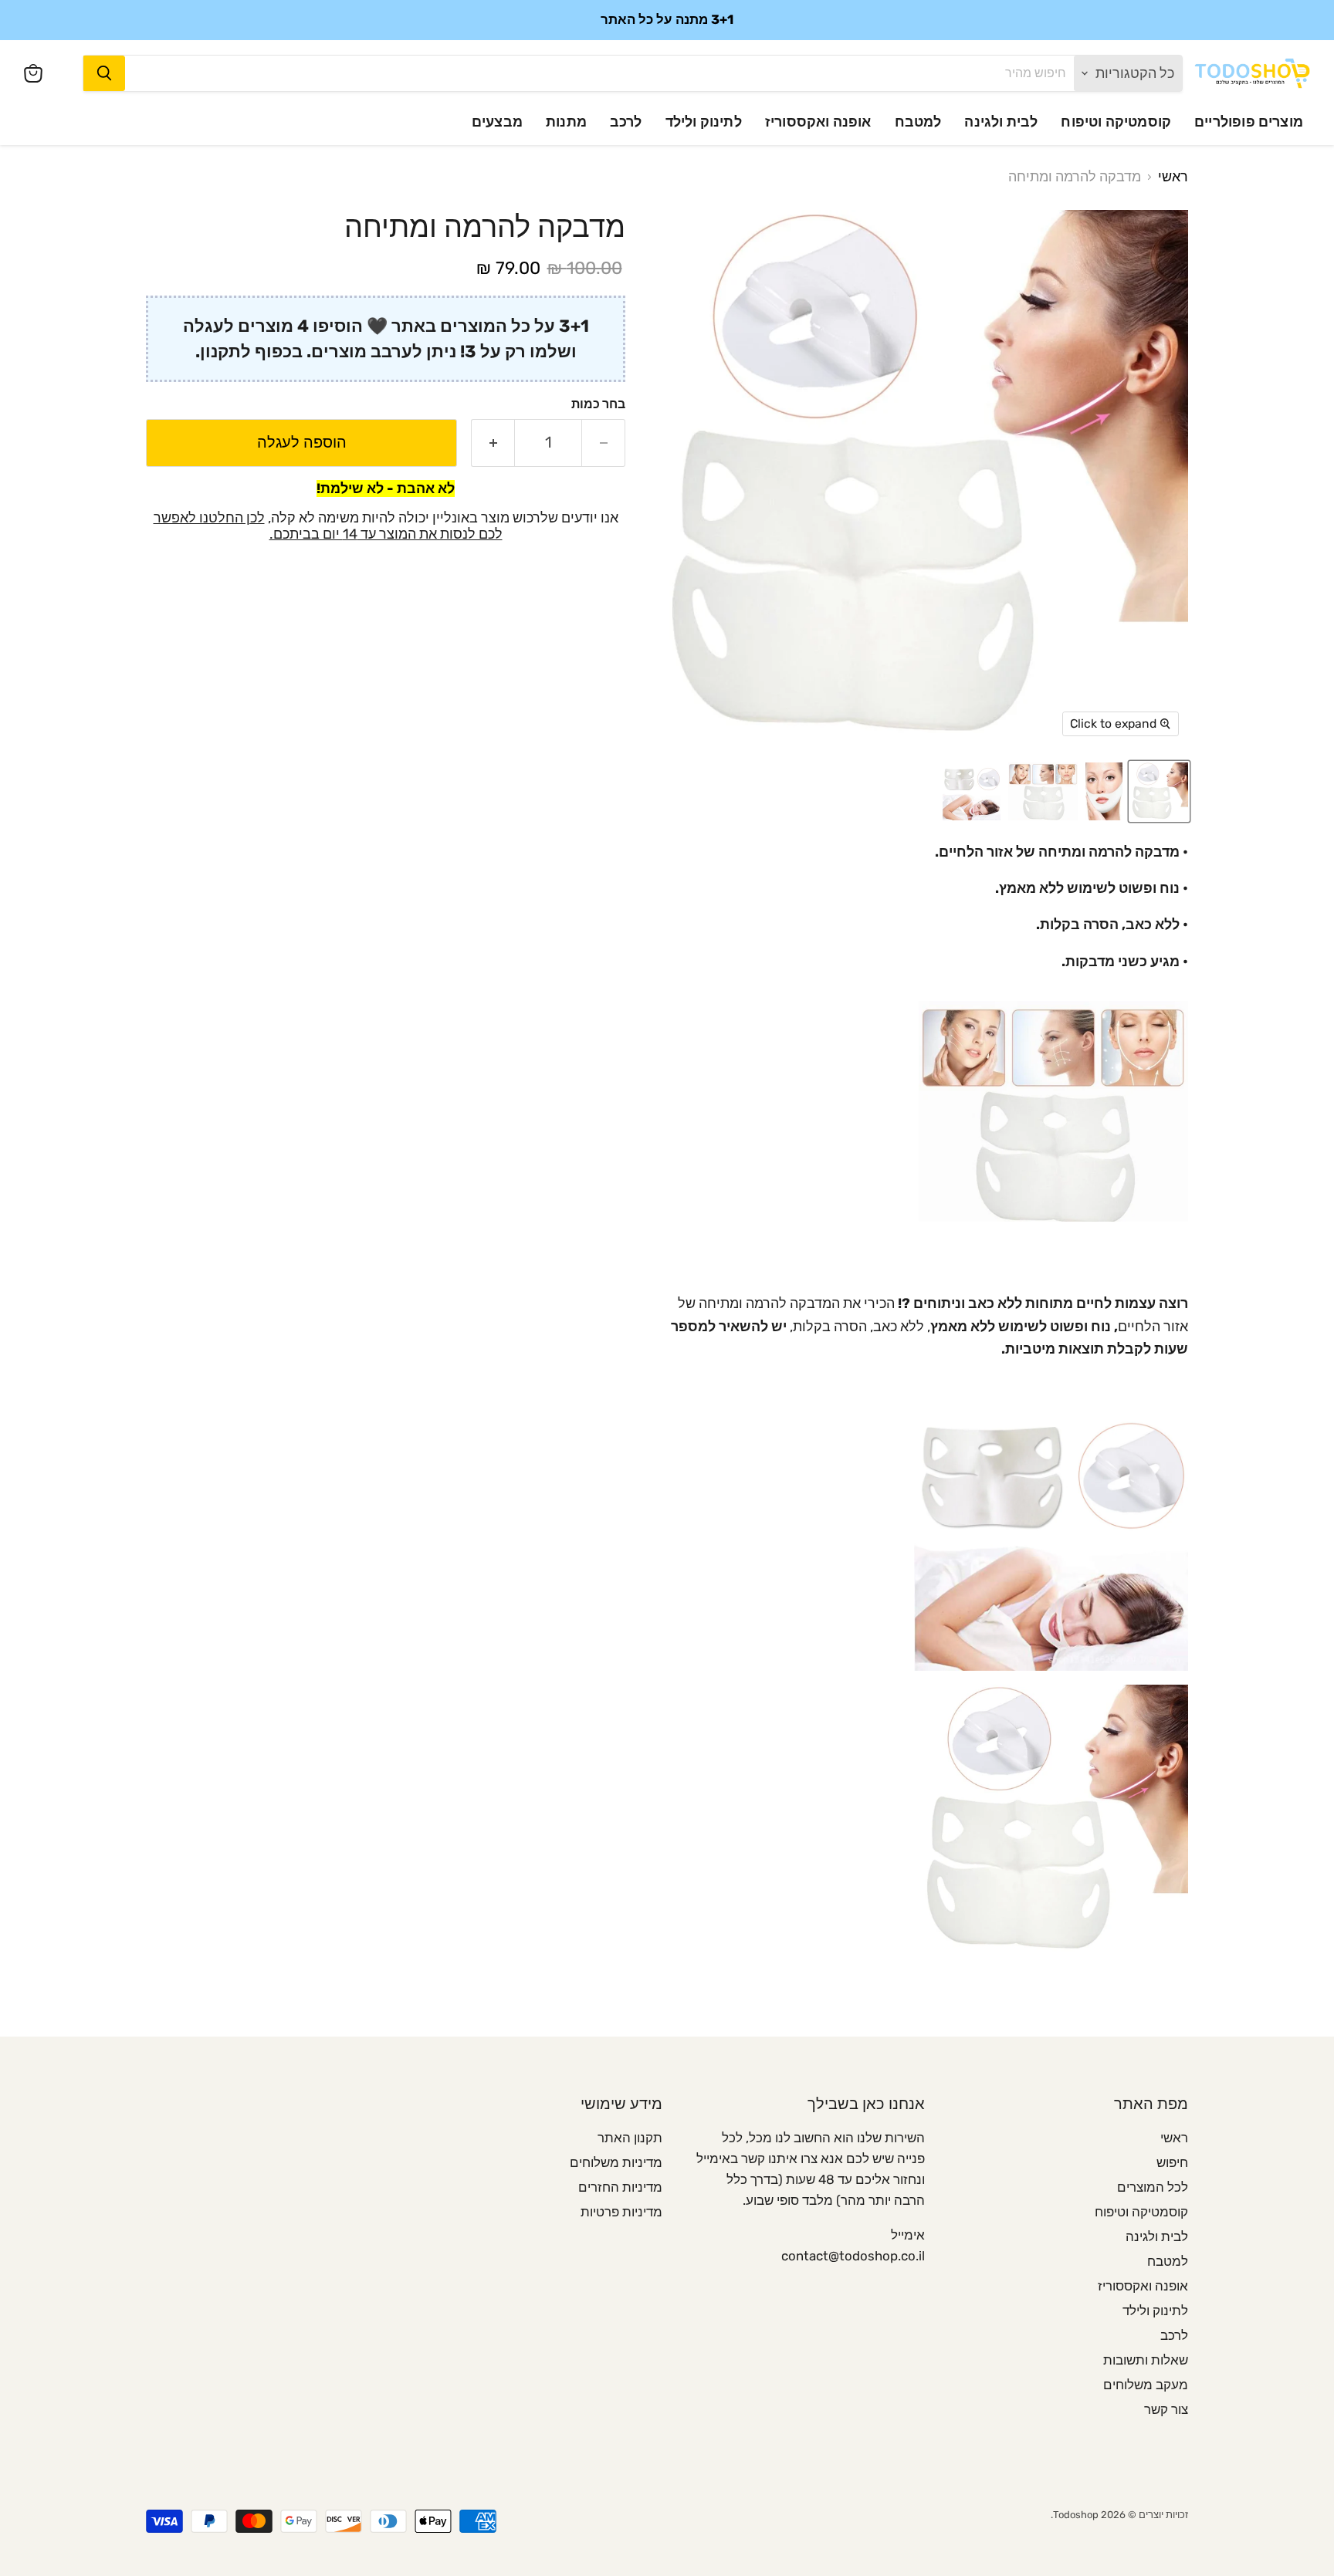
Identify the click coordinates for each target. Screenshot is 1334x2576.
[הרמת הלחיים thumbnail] (1043, 791)
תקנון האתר (630, 2138)
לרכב (626, 122)
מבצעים (497, 122)
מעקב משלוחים (1146, 2385)
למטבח (918, 122)
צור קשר (1166, 2409)
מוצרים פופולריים (1249, 122)
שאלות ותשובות (1146, 2360)
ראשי (1173, 177)
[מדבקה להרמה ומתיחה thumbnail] (1104, 791)
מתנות (566, 122)
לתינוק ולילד (704, 122)
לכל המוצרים (1153, 2187)
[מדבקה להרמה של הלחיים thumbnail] (1159, 791)
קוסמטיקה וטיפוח (1116, 122)
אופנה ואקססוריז (818, 122)
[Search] (104, 73)
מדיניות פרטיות (621, 2212)
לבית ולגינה (1001, 122)
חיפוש (1172, 2162)
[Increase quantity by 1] (493, 443)
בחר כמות (598, 404)
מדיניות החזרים (620, 2187)
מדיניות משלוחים (616, 2162)
